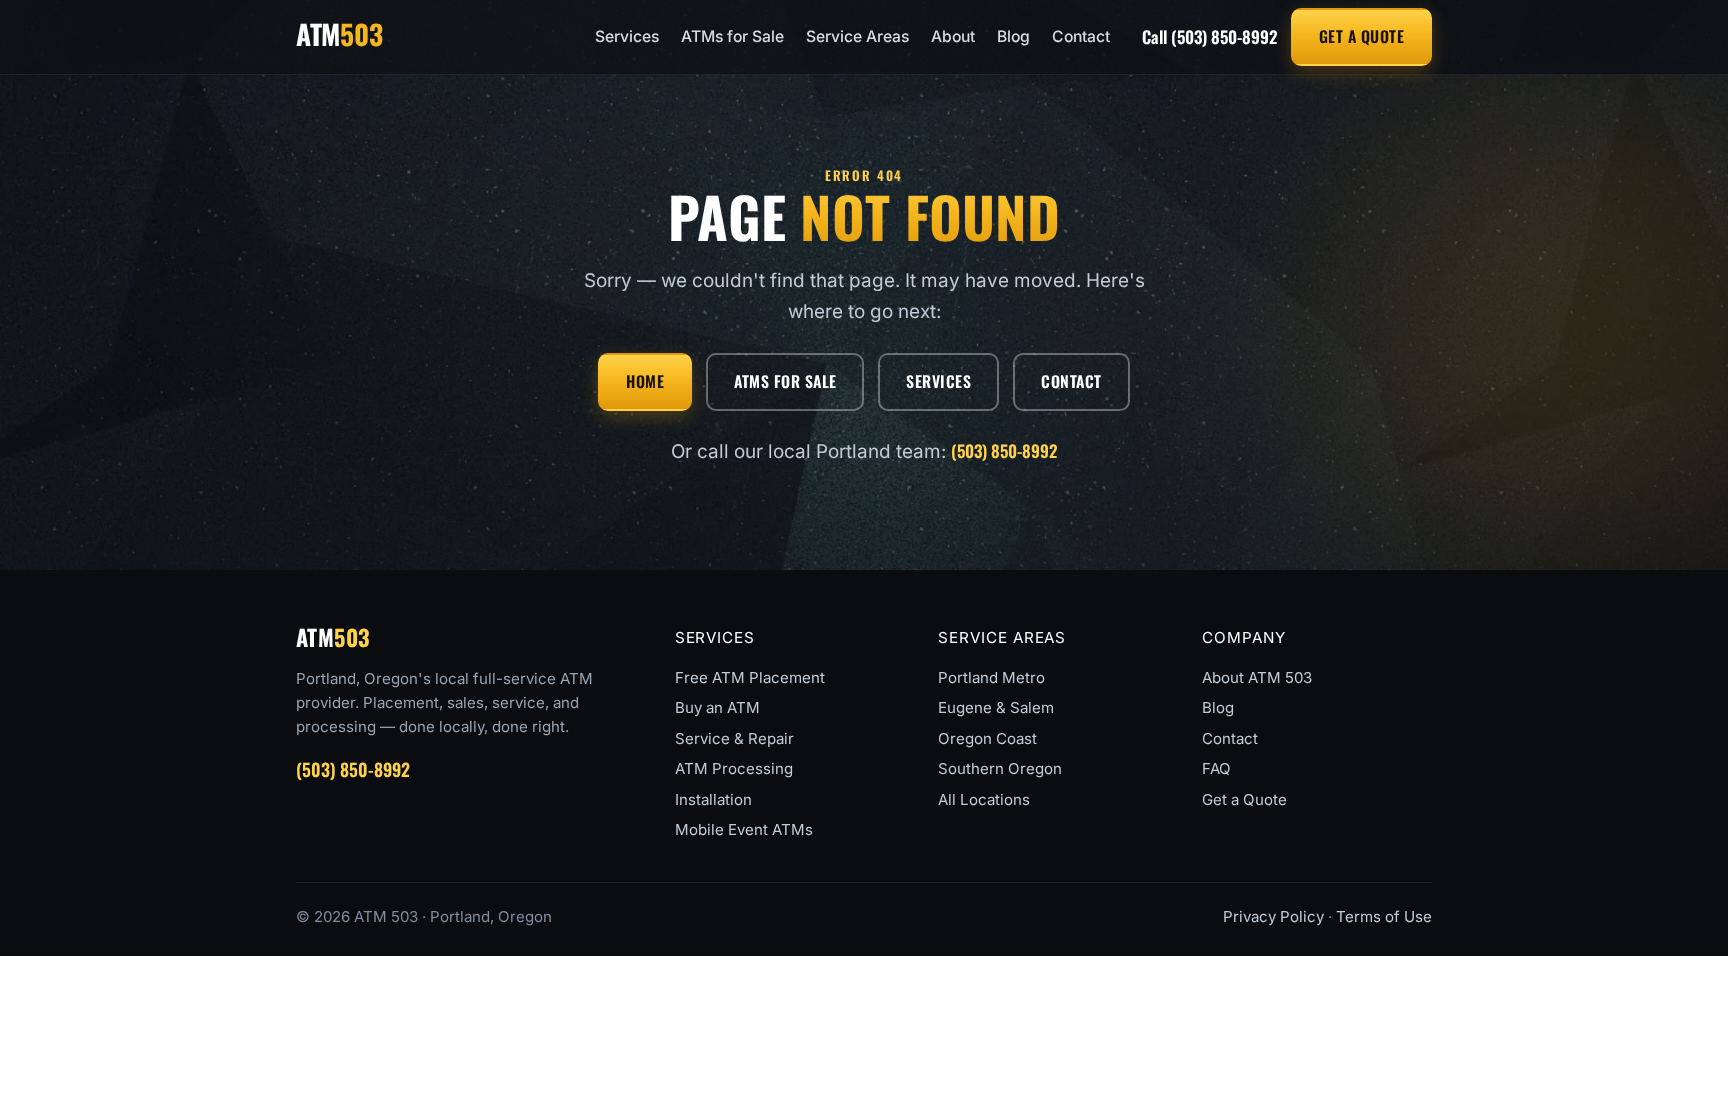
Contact (1081, 36)
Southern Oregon (1000, 768)
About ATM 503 (1257, 677)
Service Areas (857, 36)
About (953, 36)
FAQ (1216, 768)
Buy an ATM (717, 707)
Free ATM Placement (750, 677)
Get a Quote (1361, 36)
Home (645, 381)
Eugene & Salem (996, 707)
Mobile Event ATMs (744, 829)
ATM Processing (734, 768)
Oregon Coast (987, 738)
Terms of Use (1384, 916)
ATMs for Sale (732, 36)
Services (627, 36)
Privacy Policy (1273, 916)
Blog (1013, 36)
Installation (713, 799)
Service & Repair (734, 738)
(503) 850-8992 (1209, 36)
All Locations (984, 799)
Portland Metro (991, 677)
